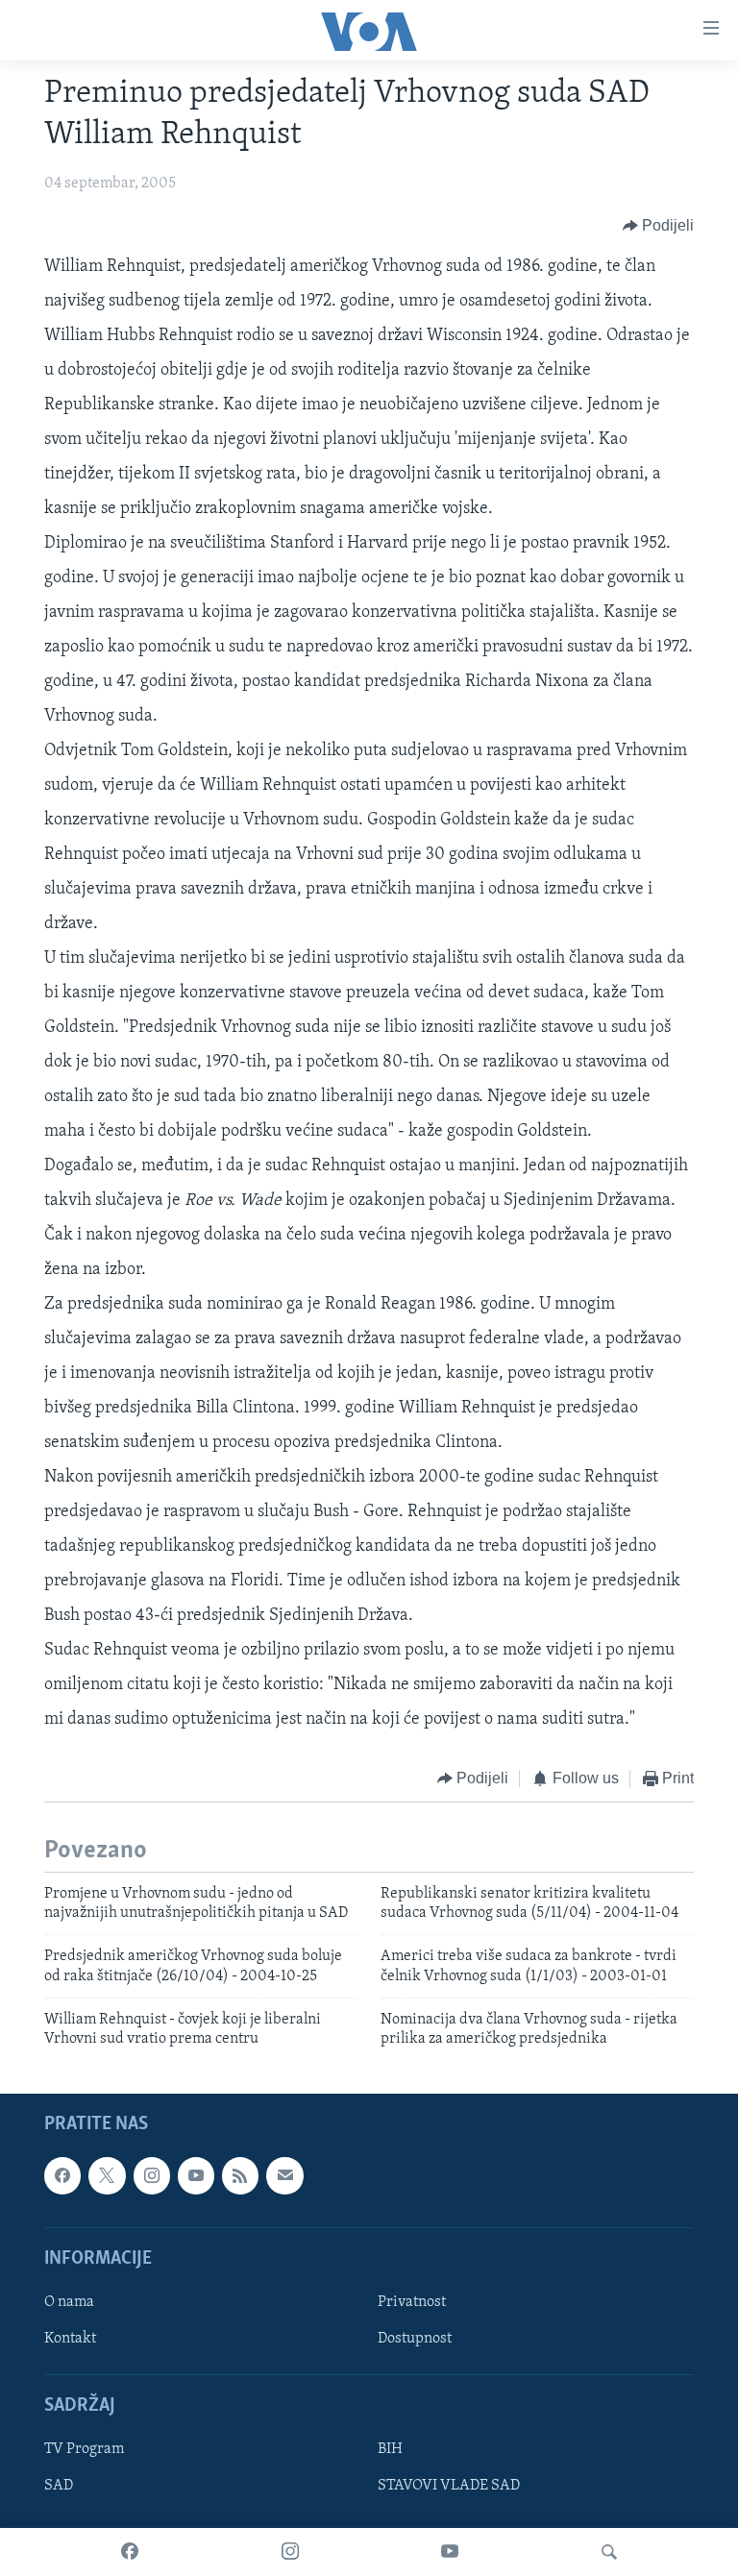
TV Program (84, 2449)
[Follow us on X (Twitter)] (107, 2175)
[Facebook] (130, 2552)
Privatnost (412, 2302)
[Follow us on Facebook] (62, 2175)
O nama (69, 2302)
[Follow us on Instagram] (152, 2175)
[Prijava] (284, 2175)
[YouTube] (450, 2552)
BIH (390, 2449)
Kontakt (70, 2339)
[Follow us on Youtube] (196, 2175)
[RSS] (240, 2175)
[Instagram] (290, 2552)
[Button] (659, 226)
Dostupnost (415, 2339)
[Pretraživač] (609, 2552)
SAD (59, 2486)
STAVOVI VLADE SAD (449, 2486)
